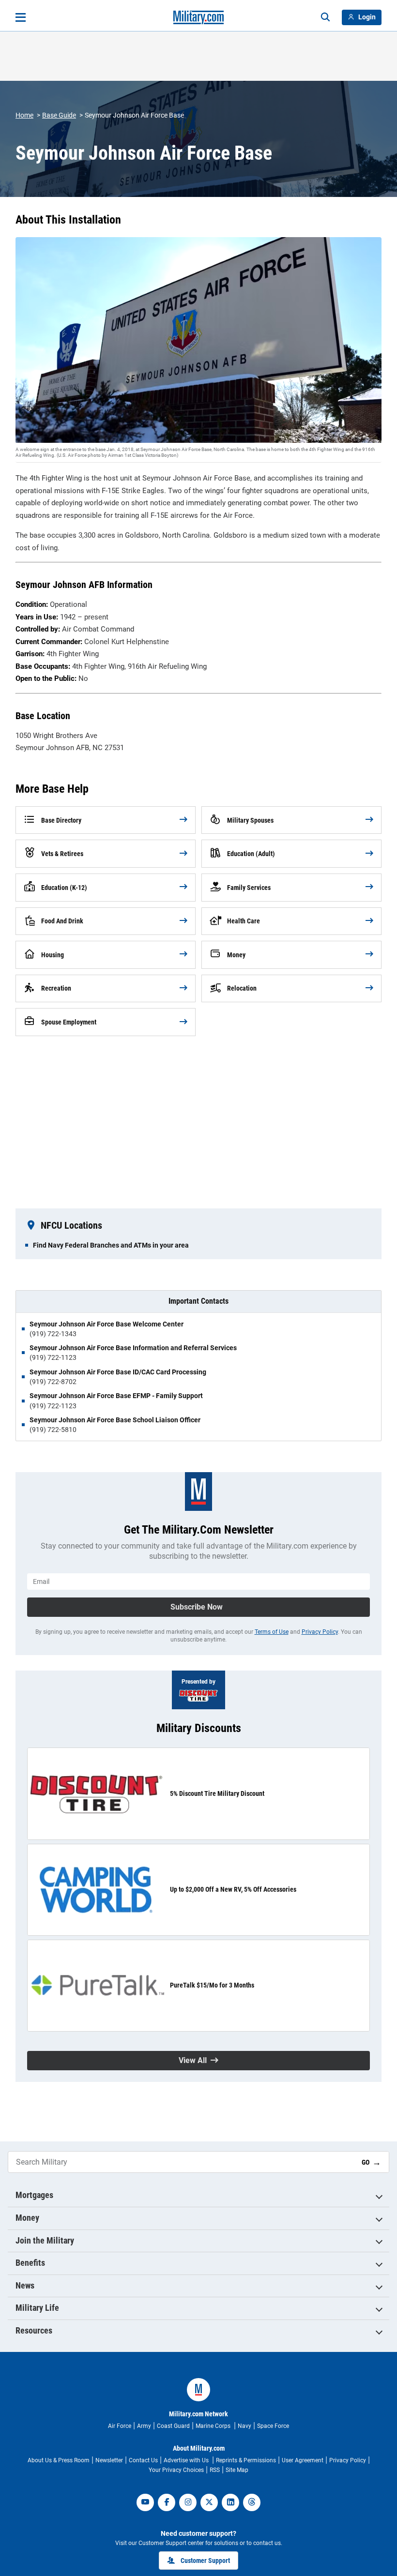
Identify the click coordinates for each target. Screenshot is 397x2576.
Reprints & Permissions (246, 2460)
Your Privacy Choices (176, 2470)
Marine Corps (214, 2426)
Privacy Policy (320, 1632)
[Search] (325, 17)
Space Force (273, 2426)
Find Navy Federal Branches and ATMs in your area (111, 1245)
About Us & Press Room (59, 2460)
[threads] (252, 2502)
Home (24, 115)
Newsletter (109, 2460)
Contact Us (143, 2460)
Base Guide (59, 115)
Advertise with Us (187, 2460)
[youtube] (145, 2502)
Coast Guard (173, 2426)
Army (144, 2426)
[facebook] (167, 2502)
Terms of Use (272, 1632)
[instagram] (188, 2502)
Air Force (120, 2426)
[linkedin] (230, 2502)
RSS (215, 2470)
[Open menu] (21, 17)
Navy (244, 2426)
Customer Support (205, 2561)
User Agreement (303, 2460)
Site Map (237, 2470)
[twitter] (209, 2502)
